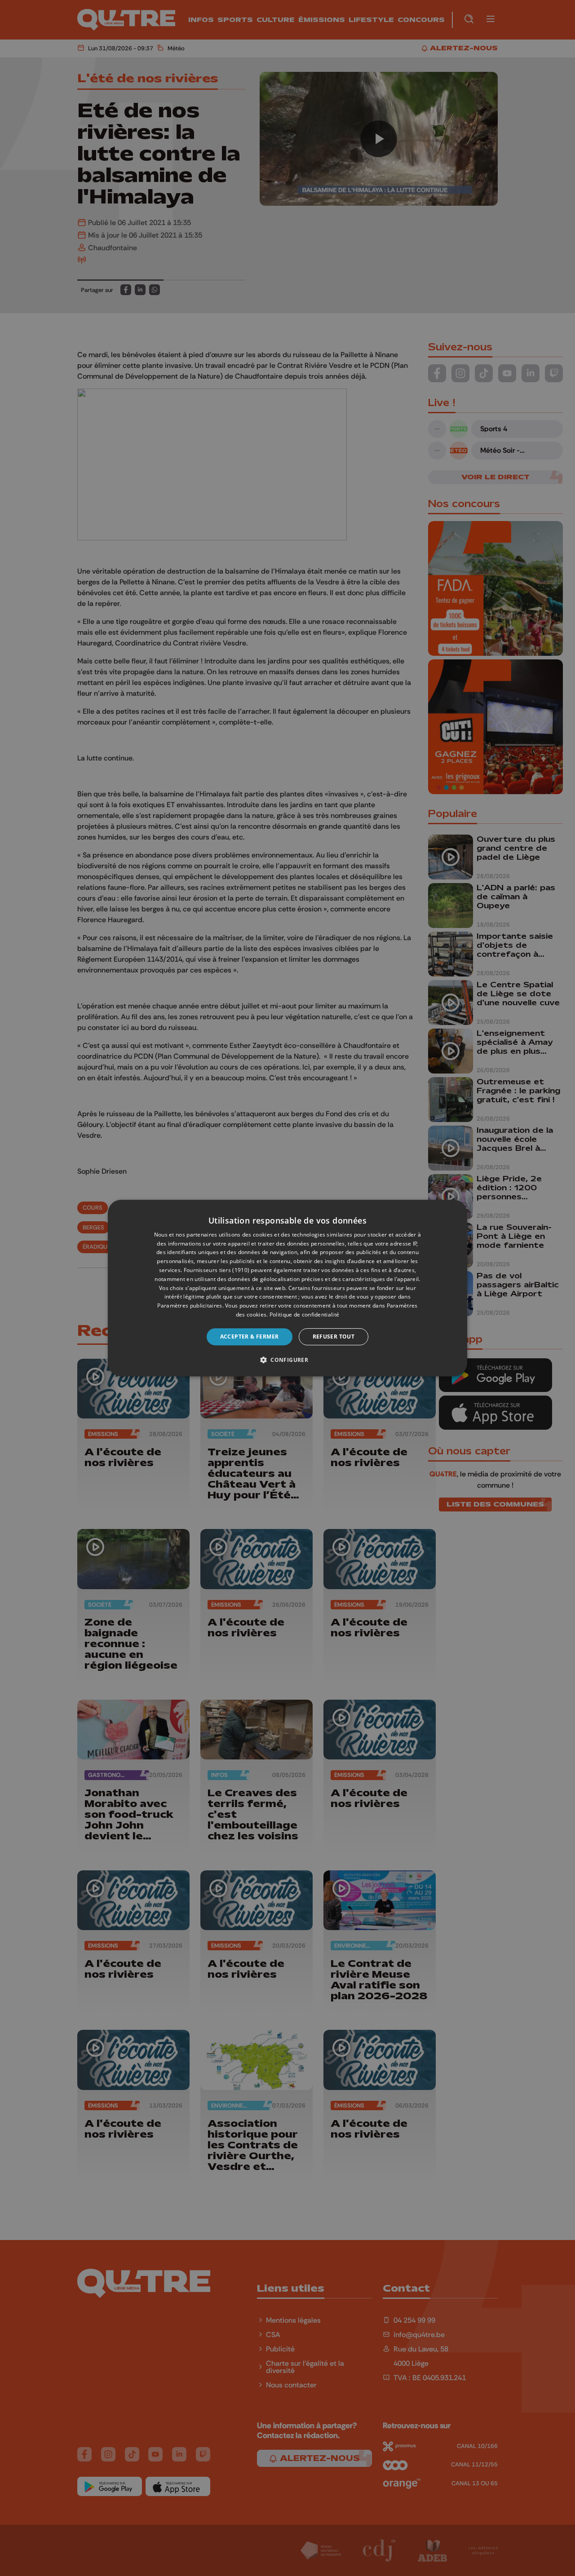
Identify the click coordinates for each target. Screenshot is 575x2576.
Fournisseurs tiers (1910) (217, 1270)
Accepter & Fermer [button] (250, 1337)
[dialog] (287, 1288)
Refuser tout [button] (334, 1337)
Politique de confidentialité (304, 1315)
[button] (287, 1360)
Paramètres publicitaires (190, 1306)
